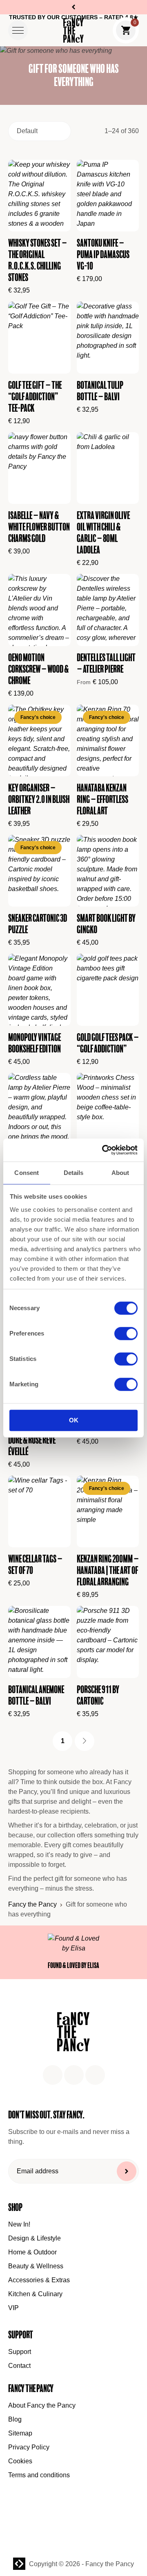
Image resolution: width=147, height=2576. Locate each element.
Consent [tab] (27, 1173)
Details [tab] (74, 1173)
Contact (19, 2366)
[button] (18, 30)
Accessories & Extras (39, 2280)
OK (74, 1421)
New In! (19, 2224)
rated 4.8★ (121, 17)
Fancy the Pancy (32, 1904)
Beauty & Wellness (36, 2266)
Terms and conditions (39, 2475)
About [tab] (120, 1173)
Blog (15, 2419)
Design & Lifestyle (35, 2238)
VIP (13, 2308)
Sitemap (20, 2433)
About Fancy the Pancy (42, 2405)
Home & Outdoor (32, 2252)
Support (20, 2352)
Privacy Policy (29, 2447)
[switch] (126, 1334)
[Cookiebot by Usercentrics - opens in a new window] (104, 1150)
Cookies (20, 2461)
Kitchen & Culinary (35, 2294)
